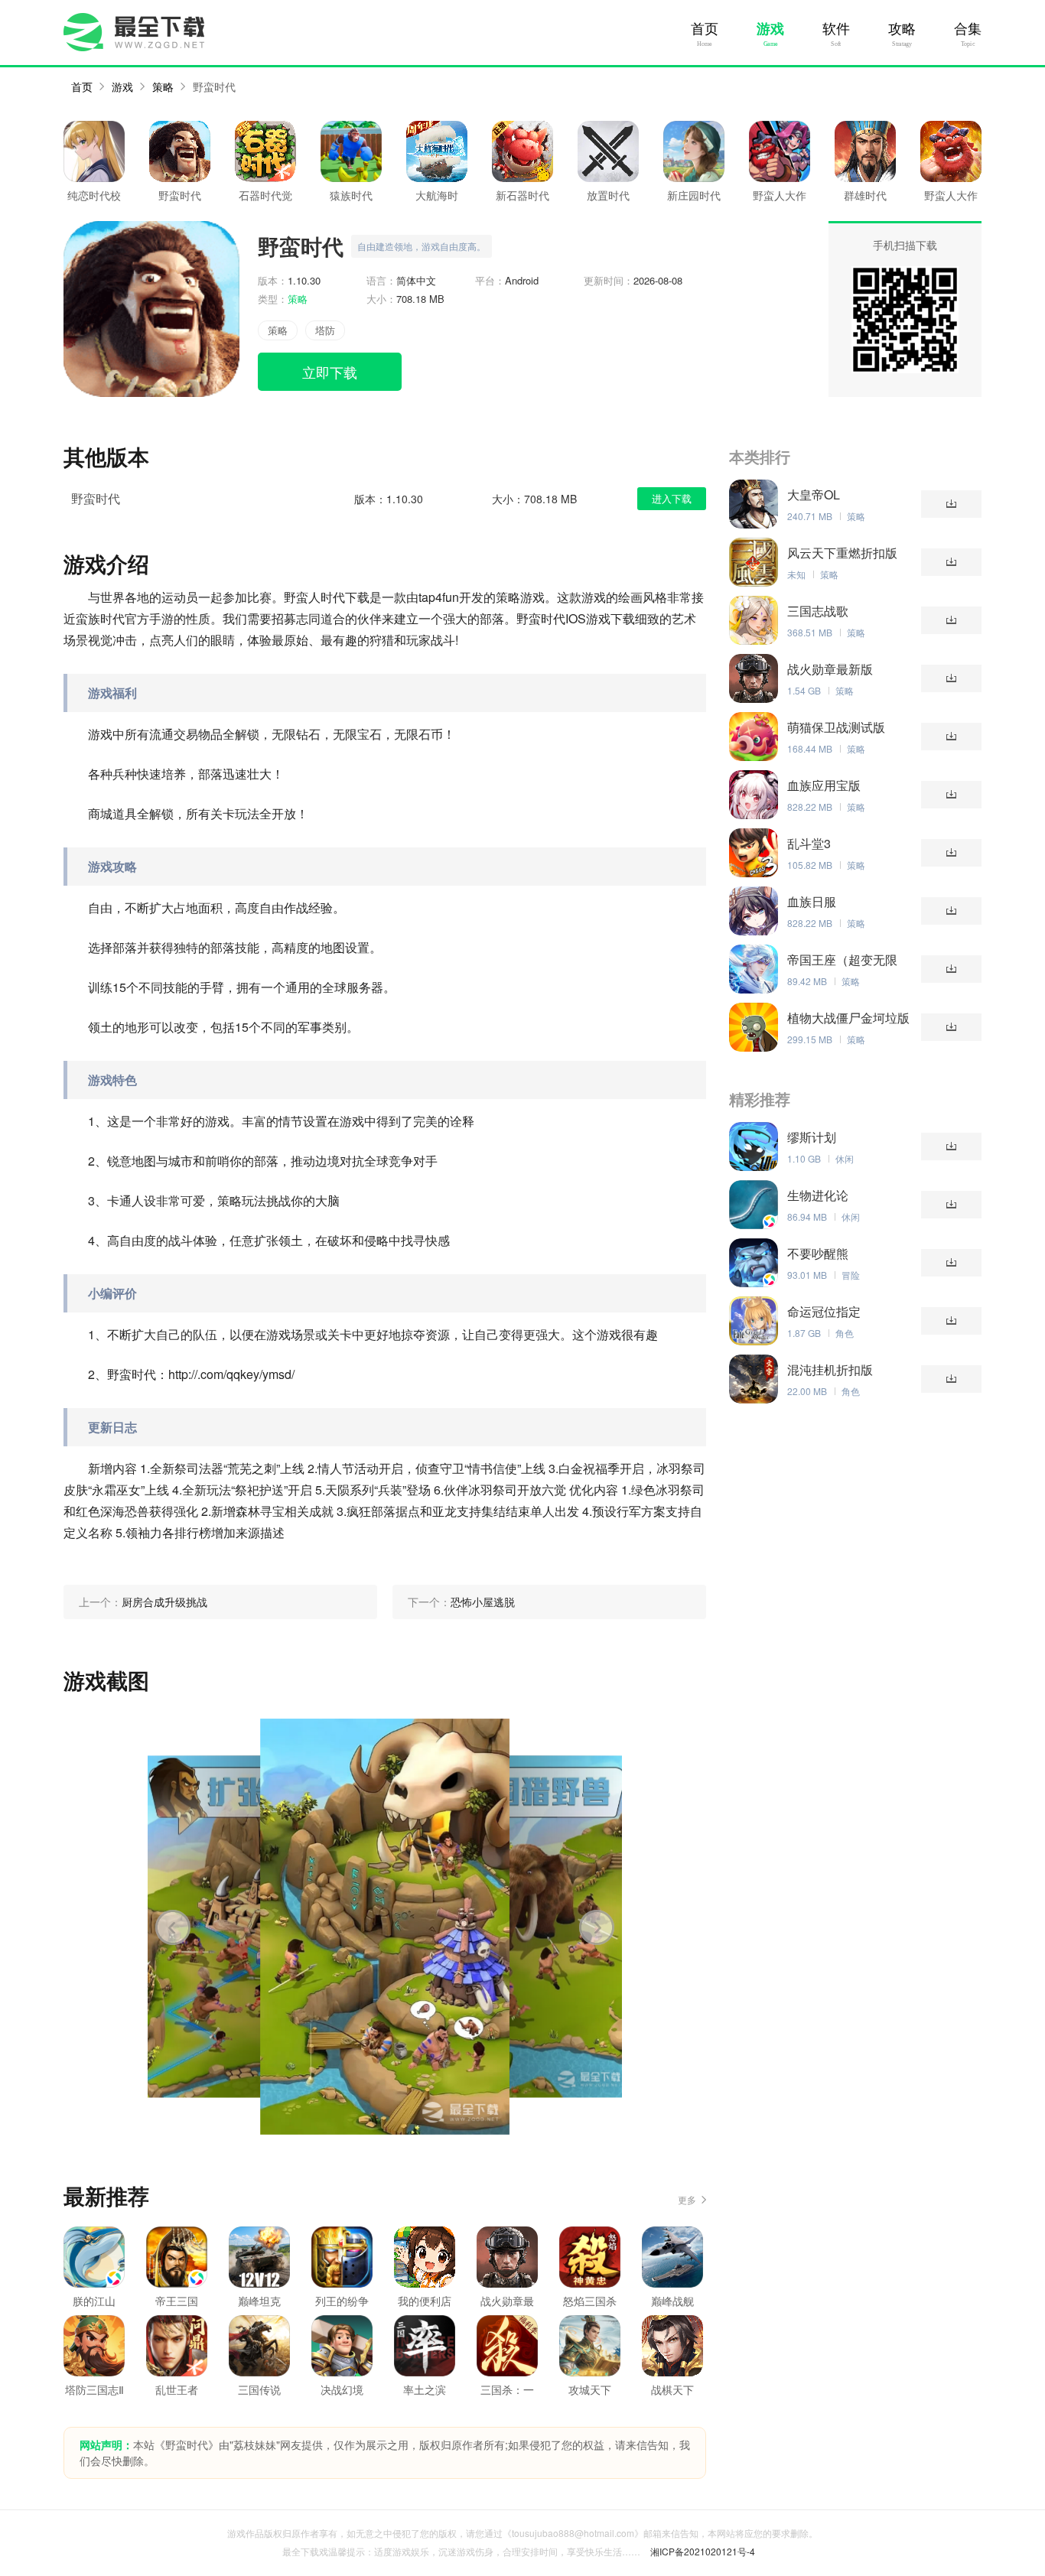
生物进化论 (818, 1195)
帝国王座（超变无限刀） (842, 960)
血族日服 (812, 902)
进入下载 (672, 498)
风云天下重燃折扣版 (842, 553)
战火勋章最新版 (830, 669)
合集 (968, 29)
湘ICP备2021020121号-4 (703, 2551)
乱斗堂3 (809, 844)
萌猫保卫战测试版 (836, 727)
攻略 (902, 29)
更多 (687, 2199)
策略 (163, 86)
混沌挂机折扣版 (830, 1370)
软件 (836, 29)
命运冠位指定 (824, 1312)
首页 (705, 29)
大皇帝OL (814, 495)
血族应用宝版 (824, 785)
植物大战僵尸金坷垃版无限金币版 (848, 1018)
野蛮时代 (214, 86)
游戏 (770, 29)
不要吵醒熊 (818, 1254)
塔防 (325, 330)
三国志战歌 (818, 611)
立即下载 (330, 372)
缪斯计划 (812, 1137)
